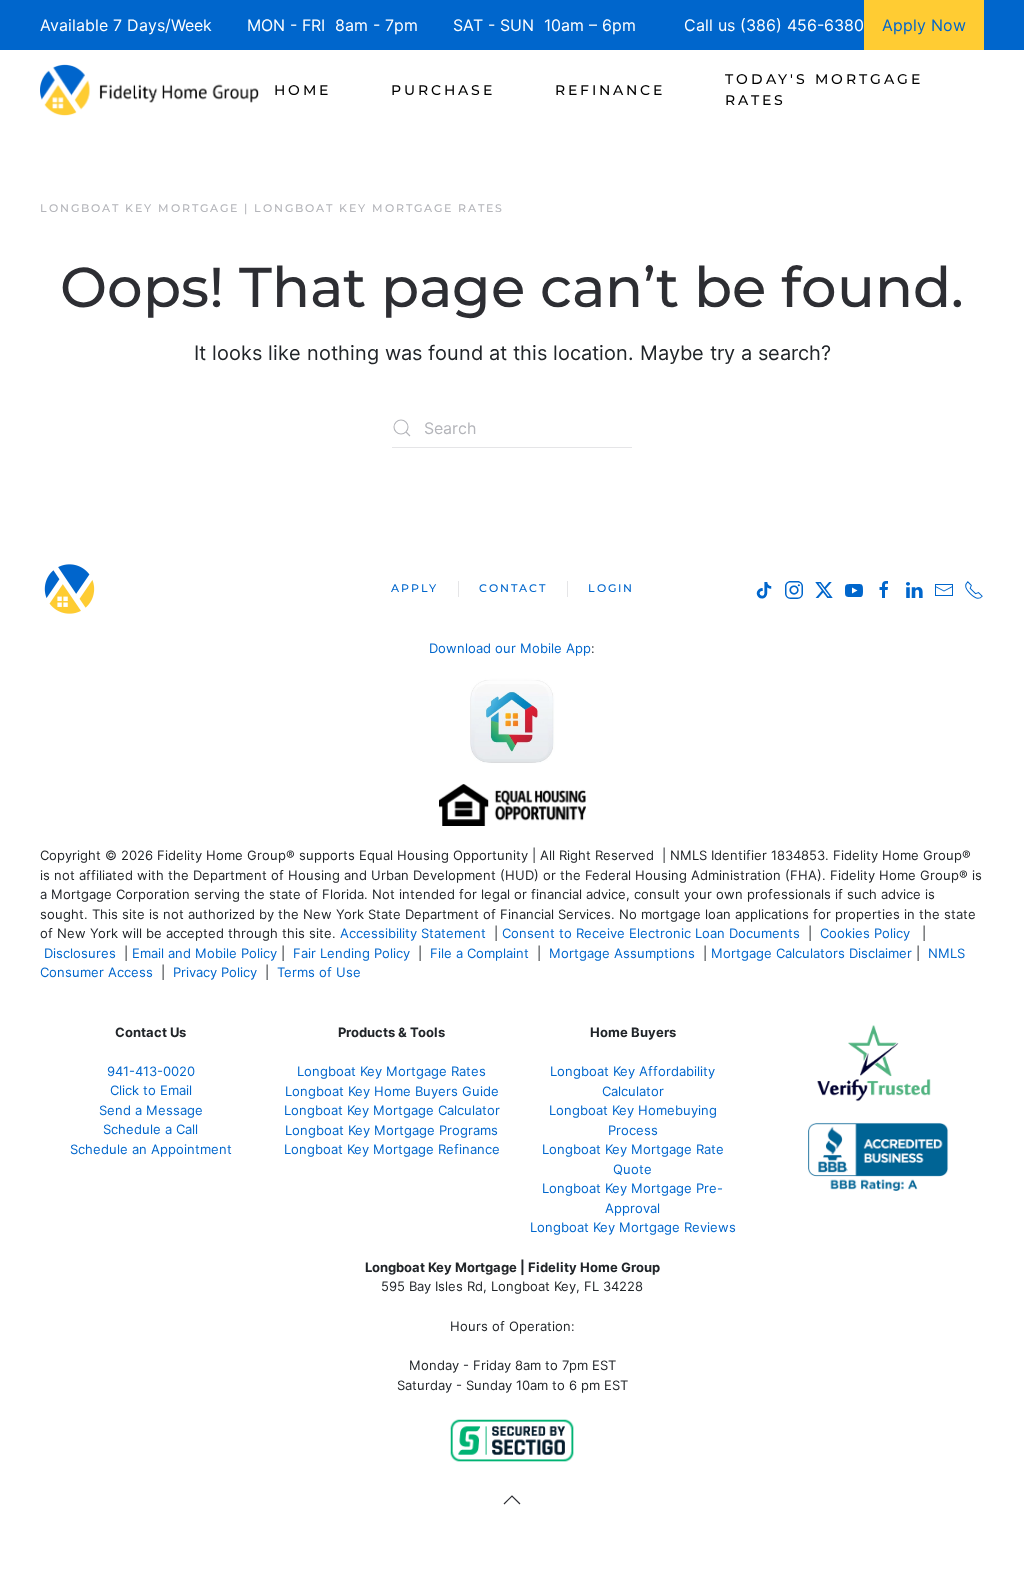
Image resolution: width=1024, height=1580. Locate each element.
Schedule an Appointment (151, 1149)
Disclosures (80, 953)
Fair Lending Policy (351, 953)
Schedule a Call (150, 1129)
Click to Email (151, 1090)
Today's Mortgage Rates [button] (824, 89)
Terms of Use (321, 972)
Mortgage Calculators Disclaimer (811, 953)
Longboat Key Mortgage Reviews (633, 1227)
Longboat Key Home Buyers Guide (392, 1091)
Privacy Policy (215, 972)
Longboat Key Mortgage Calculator (392, 1110)
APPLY (414, 588)
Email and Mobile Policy (204, 953)
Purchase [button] (443, 90)
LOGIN (611, 588)
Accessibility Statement (413, 933)
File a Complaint (481, 953)
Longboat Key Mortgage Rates (391, 1071)
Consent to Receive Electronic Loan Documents (651, 933)
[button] (512, 1500)
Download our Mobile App (510, 648)
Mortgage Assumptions (622, 953)
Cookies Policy (867, 933)
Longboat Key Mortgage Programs (391, 1130)
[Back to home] (149, 90)
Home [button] (302, 90)
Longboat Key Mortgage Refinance (392, 1149)
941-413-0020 (151, 1071)
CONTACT (513, 588)
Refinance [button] (610, 90)
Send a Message (151, 1110)
